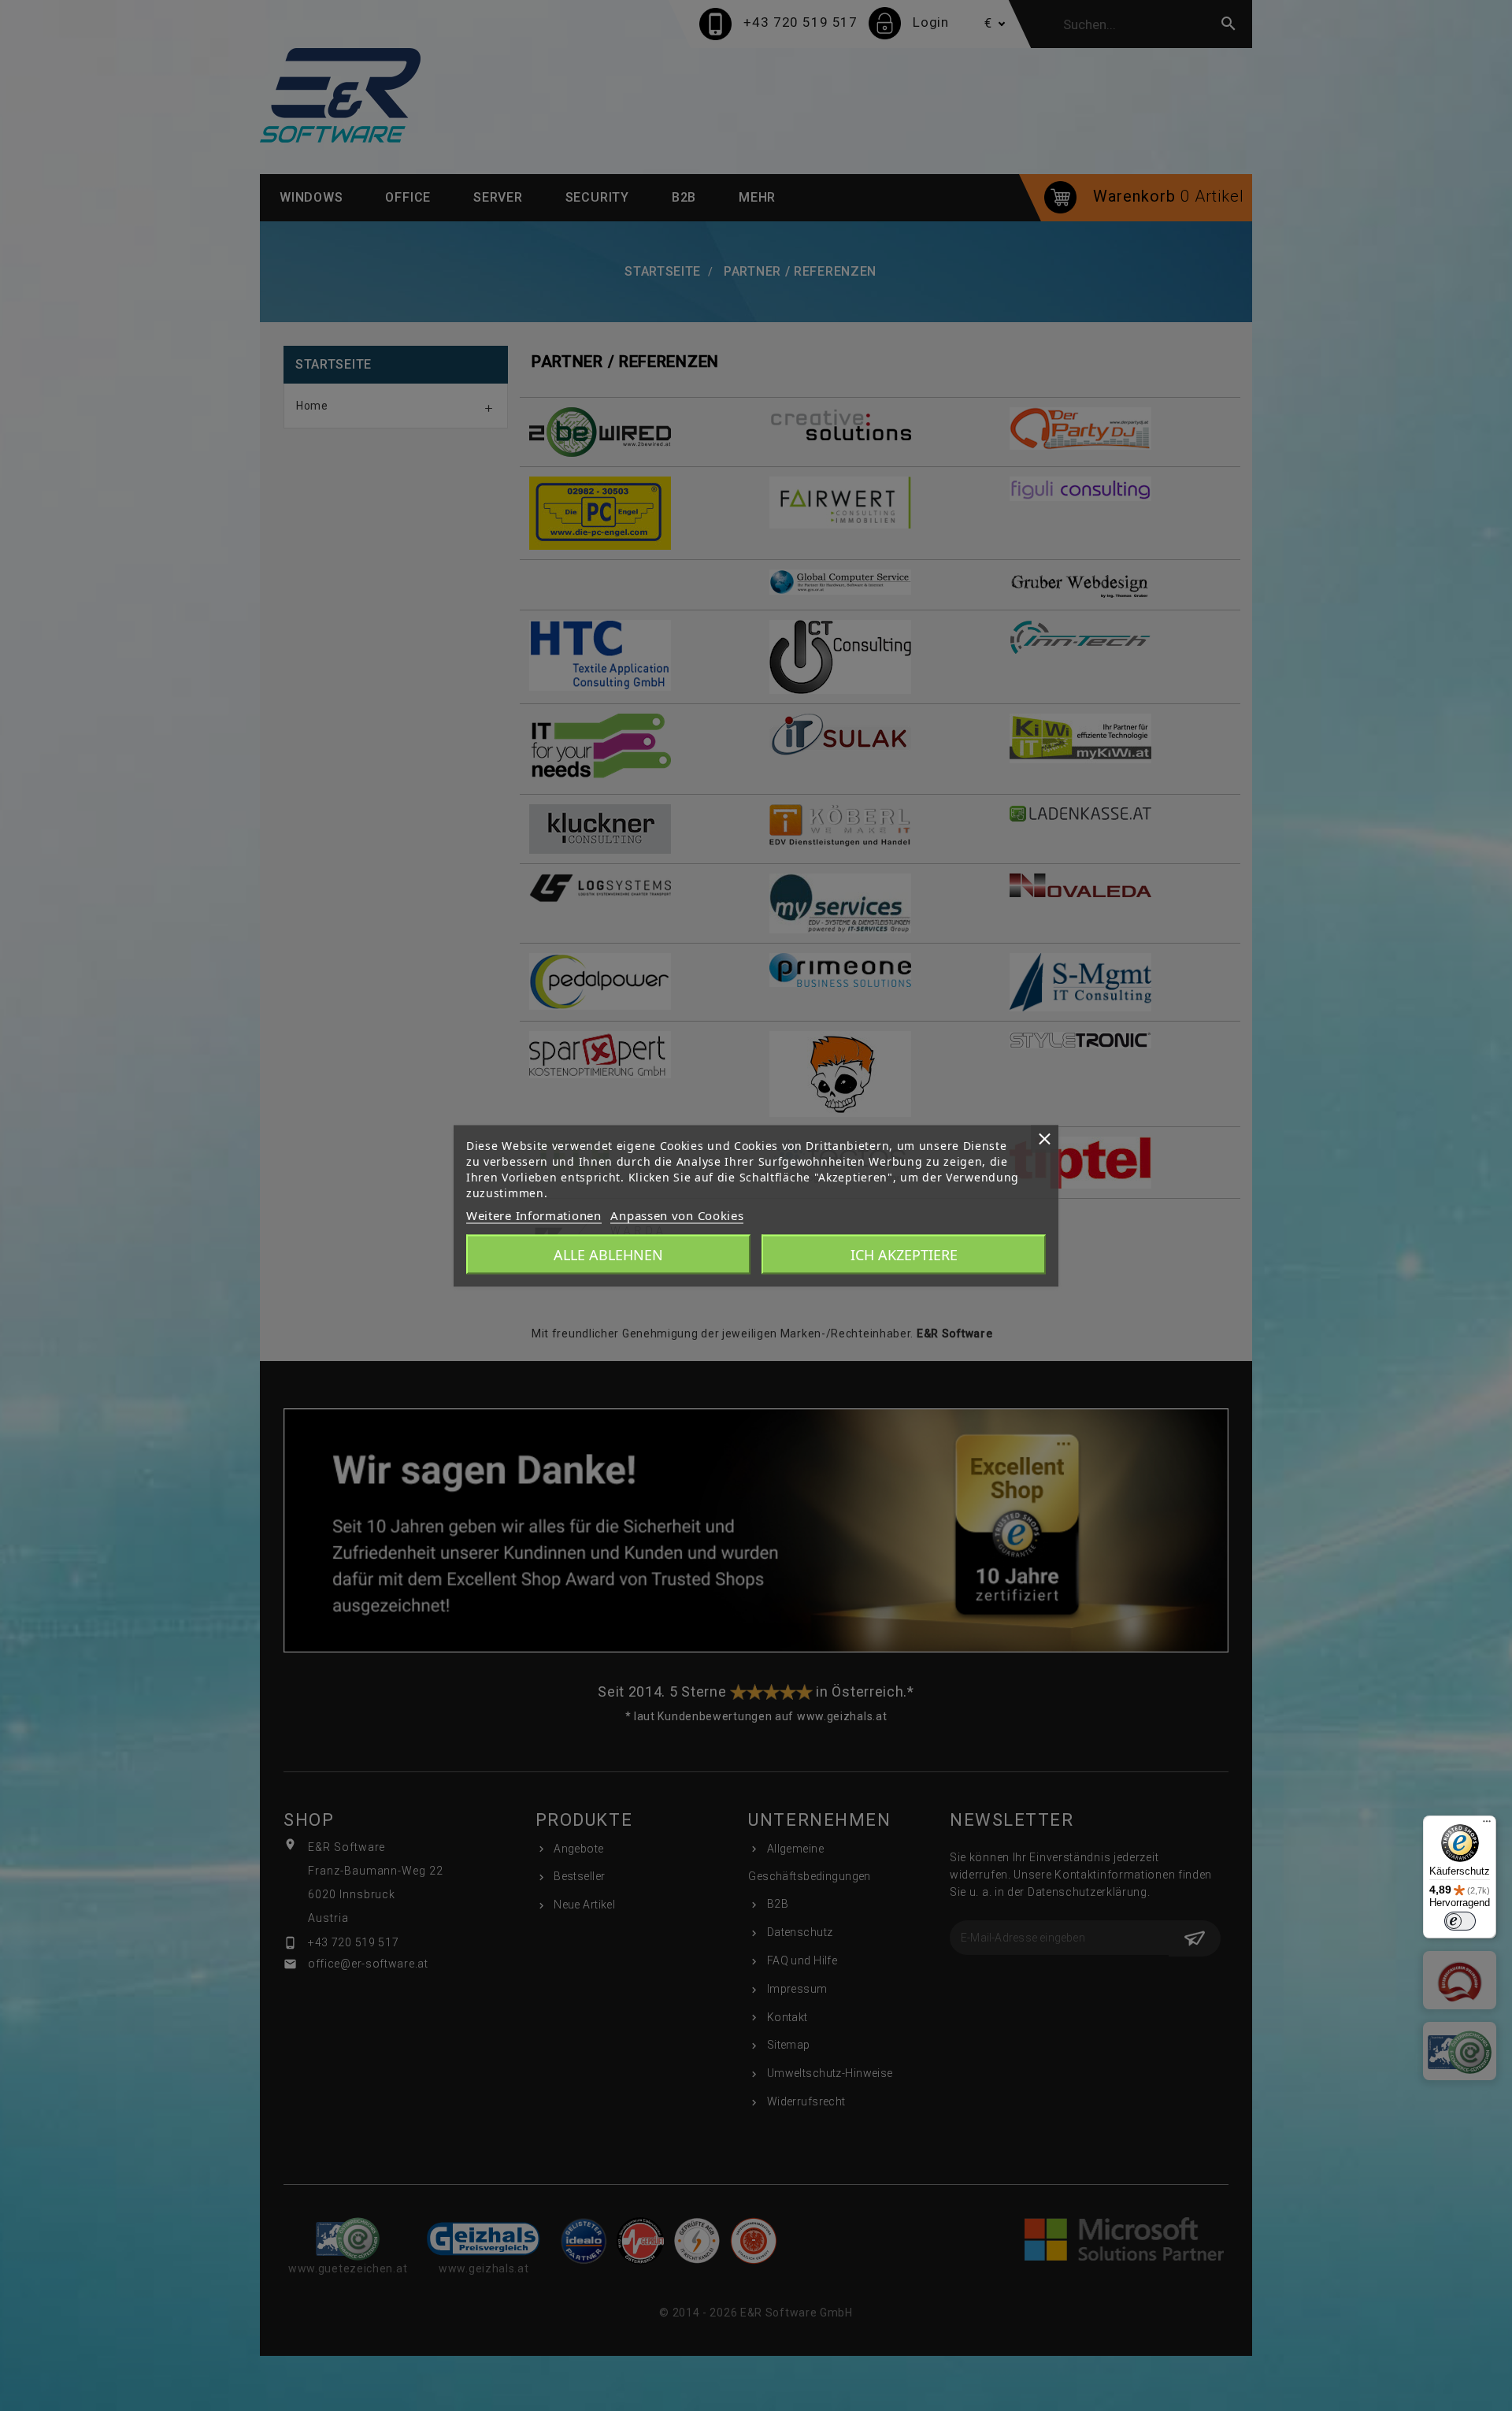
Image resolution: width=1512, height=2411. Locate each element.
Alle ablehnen (608, 1254)
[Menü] (1487, 1825)
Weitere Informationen (534, 1215)
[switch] (1460, 1921)
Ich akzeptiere (904, 1254)
